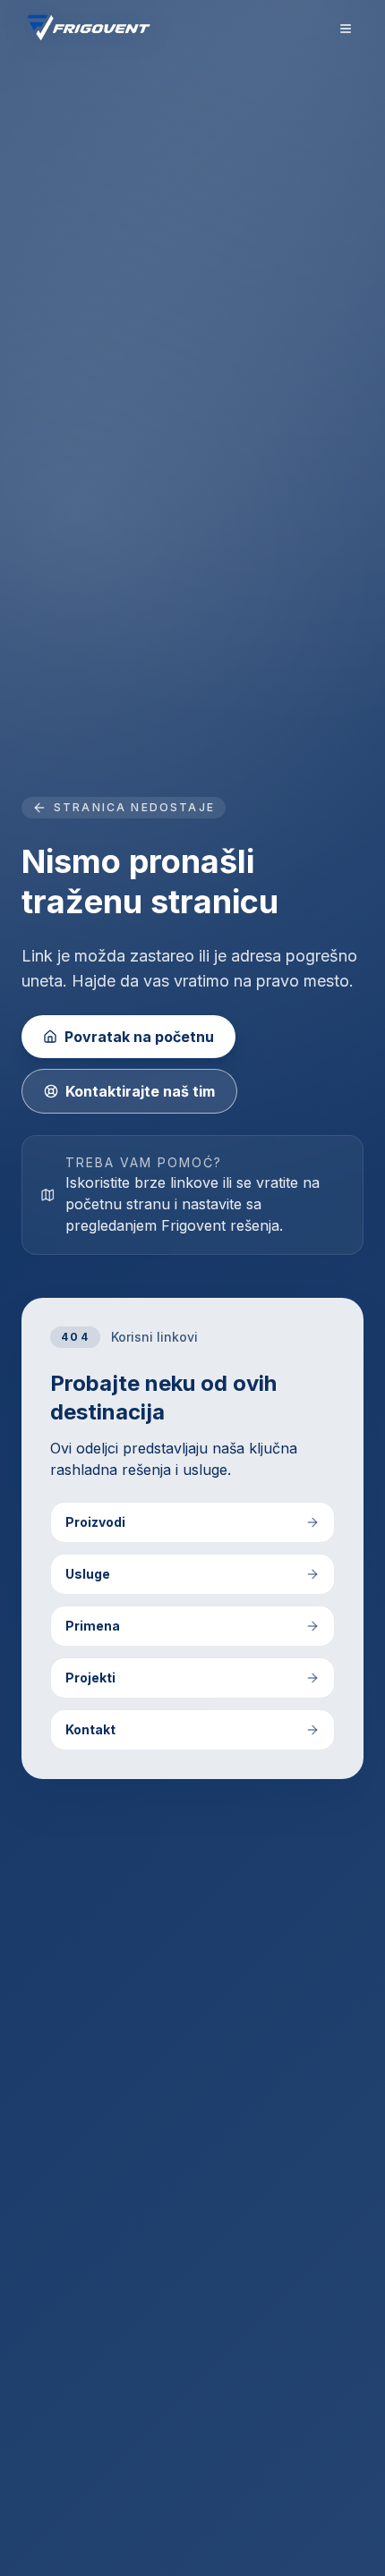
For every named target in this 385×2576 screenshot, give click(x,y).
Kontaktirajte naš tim (140, 1091)
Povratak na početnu (139, 1037)
